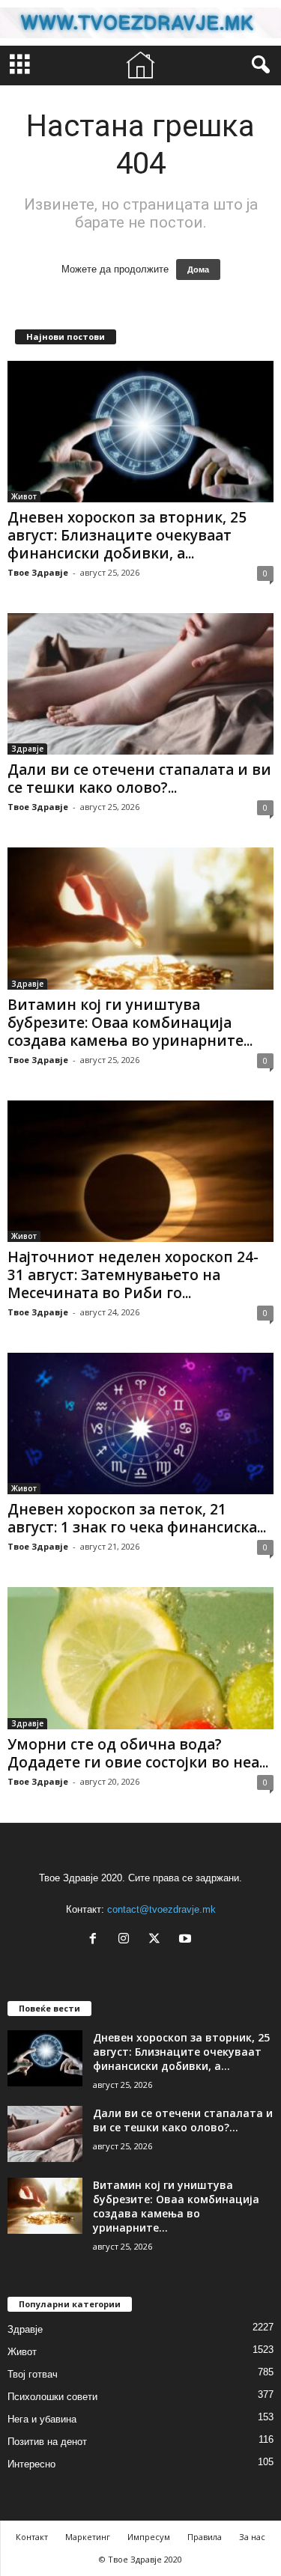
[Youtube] (187, 1940)
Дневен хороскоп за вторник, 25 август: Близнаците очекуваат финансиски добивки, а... (127, 535)
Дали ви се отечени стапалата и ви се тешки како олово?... (139, 779)
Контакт (32, 2537)
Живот (24, 496)
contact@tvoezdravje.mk (161, 1909)
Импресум (149, 2537)
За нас (252, 2537)
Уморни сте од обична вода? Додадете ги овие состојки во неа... (138, 1753)
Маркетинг (88, 2537)
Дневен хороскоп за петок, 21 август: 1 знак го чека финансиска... (137, 1518)
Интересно (31, 2464)
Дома (198, 270)
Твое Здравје (38, 572)
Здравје (27, 749)
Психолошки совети (52, 2397)
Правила (205, 2537)
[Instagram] (127, 1940)
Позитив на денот (47, 2442)
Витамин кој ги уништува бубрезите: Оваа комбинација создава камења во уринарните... (130, 1023)
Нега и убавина (42, 2419)
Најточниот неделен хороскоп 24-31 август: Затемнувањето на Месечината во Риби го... (133, 1275)
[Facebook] (96, 1940)
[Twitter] (158, 1940)
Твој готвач (33, 2374)
